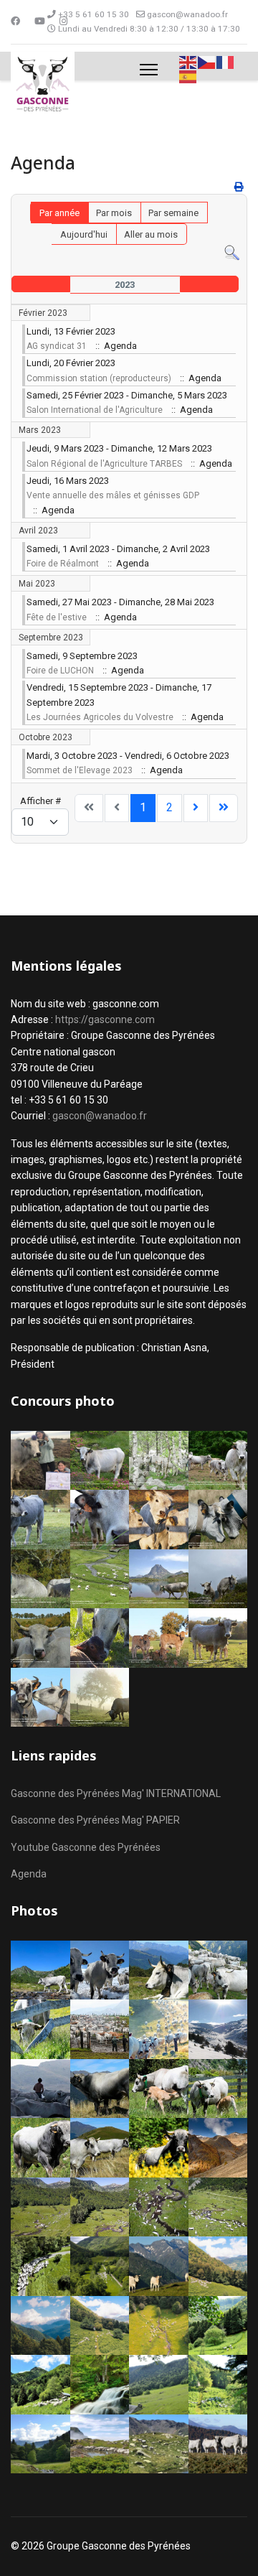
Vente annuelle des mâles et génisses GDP (113, 495)
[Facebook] (15, 21)
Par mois (114, 213)
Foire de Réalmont (63, 564)
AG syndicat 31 (57, 346)
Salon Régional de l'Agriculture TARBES (104, 464)
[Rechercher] (232, 253)
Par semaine (173, 213)
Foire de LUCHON (60, 671)
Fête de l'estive (57, 617)
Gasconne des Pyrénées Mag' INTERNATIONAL (116, 1793)
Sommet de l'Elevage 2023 (80, 770)
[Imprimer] (239, 187)
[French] (226, 61)
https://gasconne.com (105, 1019)
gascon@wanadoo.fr (187, 14)
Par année (59, 213)
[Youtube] (40, 21)
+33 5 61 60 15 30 (94, 14)
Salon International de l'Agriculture (95, 410)
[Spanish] (188, 76)
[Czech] (207, 61)
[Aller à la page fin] (224, 808)
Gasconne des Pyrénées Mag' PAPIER (95, 1820)
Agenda (29, 1874)
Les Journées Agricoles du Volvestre (100, 717)
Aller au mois (151, 234)
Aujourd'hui (84, 234)
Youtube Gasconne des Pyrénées (86, 1847)
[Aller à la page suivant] (196, 808)
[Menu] (149, 70)
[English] (188, 61)
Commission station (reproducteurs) (99, 378)
